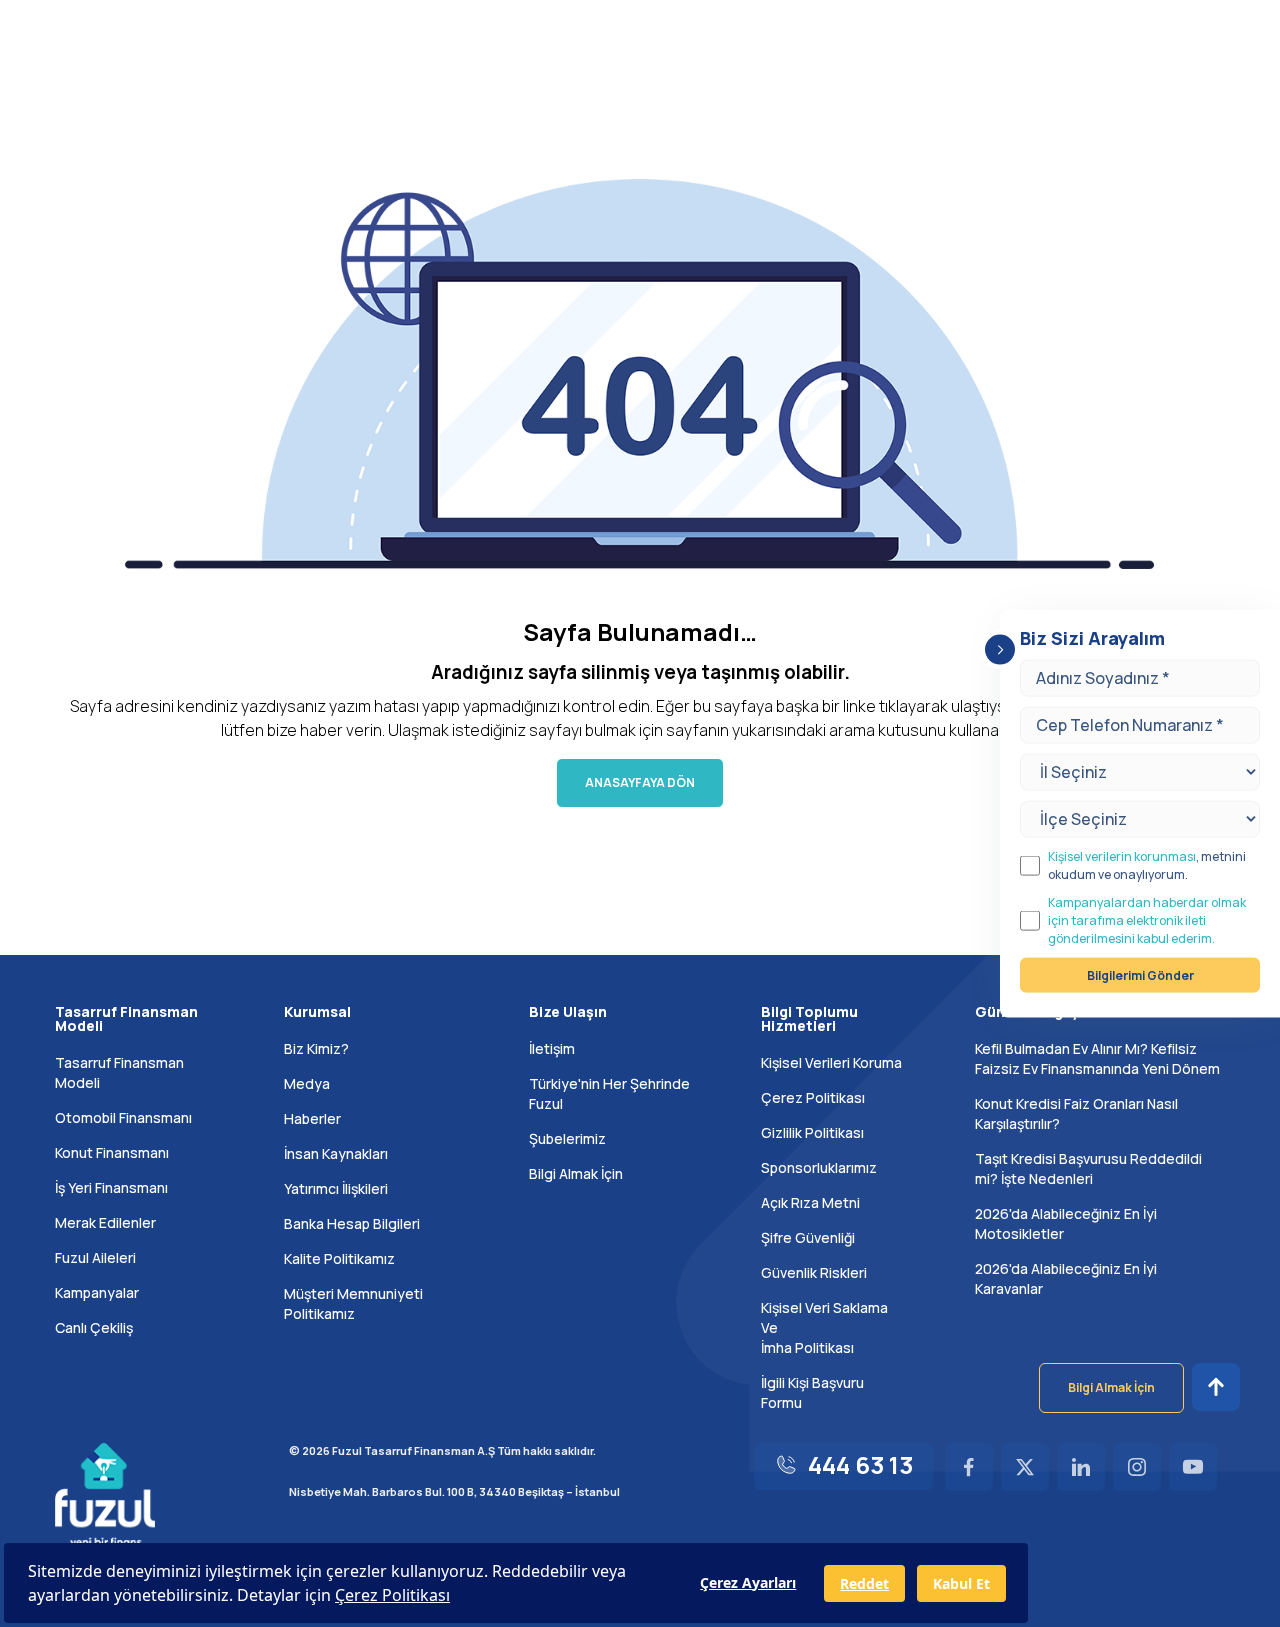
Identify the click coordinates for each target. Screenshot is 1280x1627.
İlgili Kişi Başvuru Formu (812, 1392)
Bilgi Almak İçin (576, 1173)
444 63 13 (860, 1464)
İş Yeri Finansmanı (111, 1187)
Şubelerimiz (567, 1138)
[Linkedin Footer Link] (1081, 1467)
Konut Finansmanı (112, 1152)
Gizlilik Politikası (812, 1132)
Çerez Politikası (813, 1097)
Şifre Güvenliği (808, 1237)
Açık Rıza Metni (810, 1202)
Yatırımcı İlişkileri (336, 1188)
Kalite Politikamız (339, 1258)
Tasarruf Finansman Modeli (119, 1072)
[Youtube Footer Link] (1193, 1467)
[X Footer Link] (1025, 1467)
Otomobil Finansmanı (123, 1117)
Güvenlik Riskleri (814, 1272)
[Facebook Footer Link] (969, 1467)
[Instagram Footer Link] (1137, 1467)
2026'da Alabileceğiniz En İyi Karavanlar (1066, 1278)
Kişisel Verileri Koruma (831, 1062)
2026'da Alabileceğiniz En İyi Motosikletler (1066, 1223)
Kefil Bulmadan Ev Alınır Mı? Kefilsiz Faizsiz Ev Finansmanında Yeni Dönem (1097, 1058)
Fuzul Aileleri (95, 1257)
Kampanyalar (97, 1292)
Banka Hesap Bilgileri (352, 1223)
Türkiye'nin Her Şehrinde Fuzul (609, 1093)
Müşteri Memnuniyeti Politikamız (353, 1303)
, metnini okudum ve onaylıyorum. (1147, 864)
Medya (307, 1083)
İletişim (552, 1048)
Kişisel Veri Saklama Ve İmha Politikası (824, 1327)
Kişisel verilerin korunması (1122, 855)
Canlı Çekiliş (94, 1327)
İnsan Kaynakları (336, 1153)
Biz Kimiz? (316, 1048)
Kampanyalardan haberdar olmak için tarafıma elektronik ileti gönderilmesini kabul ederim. (1147, 919)
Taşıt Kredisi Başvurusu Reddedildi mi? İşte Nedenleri (1088, 1168)
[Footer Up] (1216, 1387)
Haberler (312, 1118)
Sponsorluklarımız (819, 1167)
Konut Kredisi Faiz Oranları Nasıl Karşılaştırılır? (1076, 1113)
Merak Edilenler (105, 1222)
